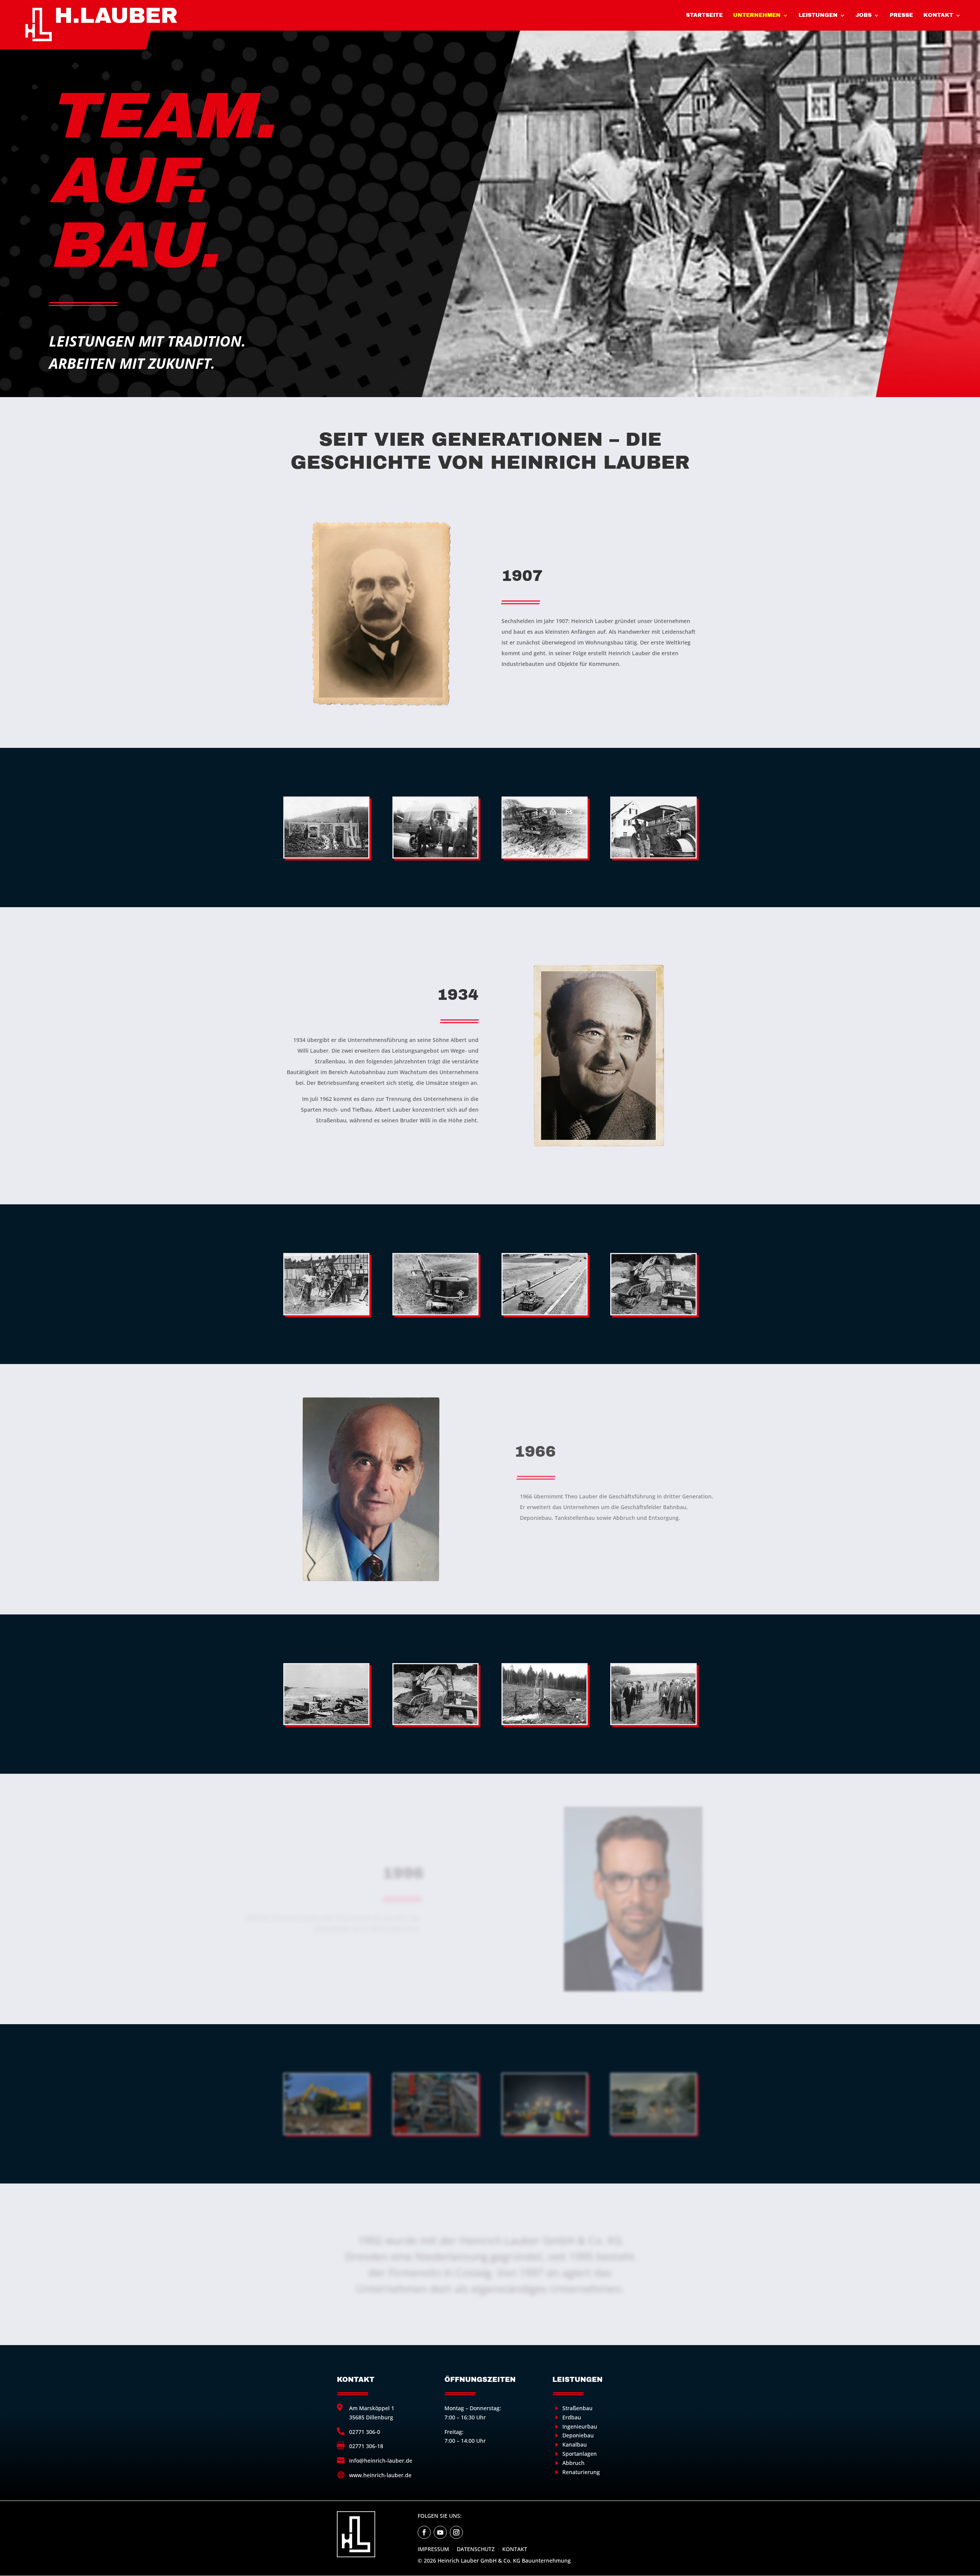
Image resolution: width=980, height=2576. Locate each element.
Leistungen (818, 15)
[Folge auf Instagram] (456, 2532)
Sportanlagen (580, 2454)
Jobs (864, 15)
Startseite (704, 15)
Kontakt (938, 15)
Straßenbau (577, 2408)
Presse (901, 15)
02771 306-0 (365, 2432)
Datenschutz (476, 2549)
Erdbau (572, 2417)
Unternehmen (757, 15)
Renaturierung (581, 2472)
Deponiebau (578, 2435)
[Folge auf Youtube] (440, 2532)
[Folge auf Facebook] (424, 2532)
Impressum (433, 2549)
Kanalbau (575, 2444)
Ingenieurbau (580, 2426)
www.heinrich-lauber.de (380, 2475)
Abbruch (573, 2463)
